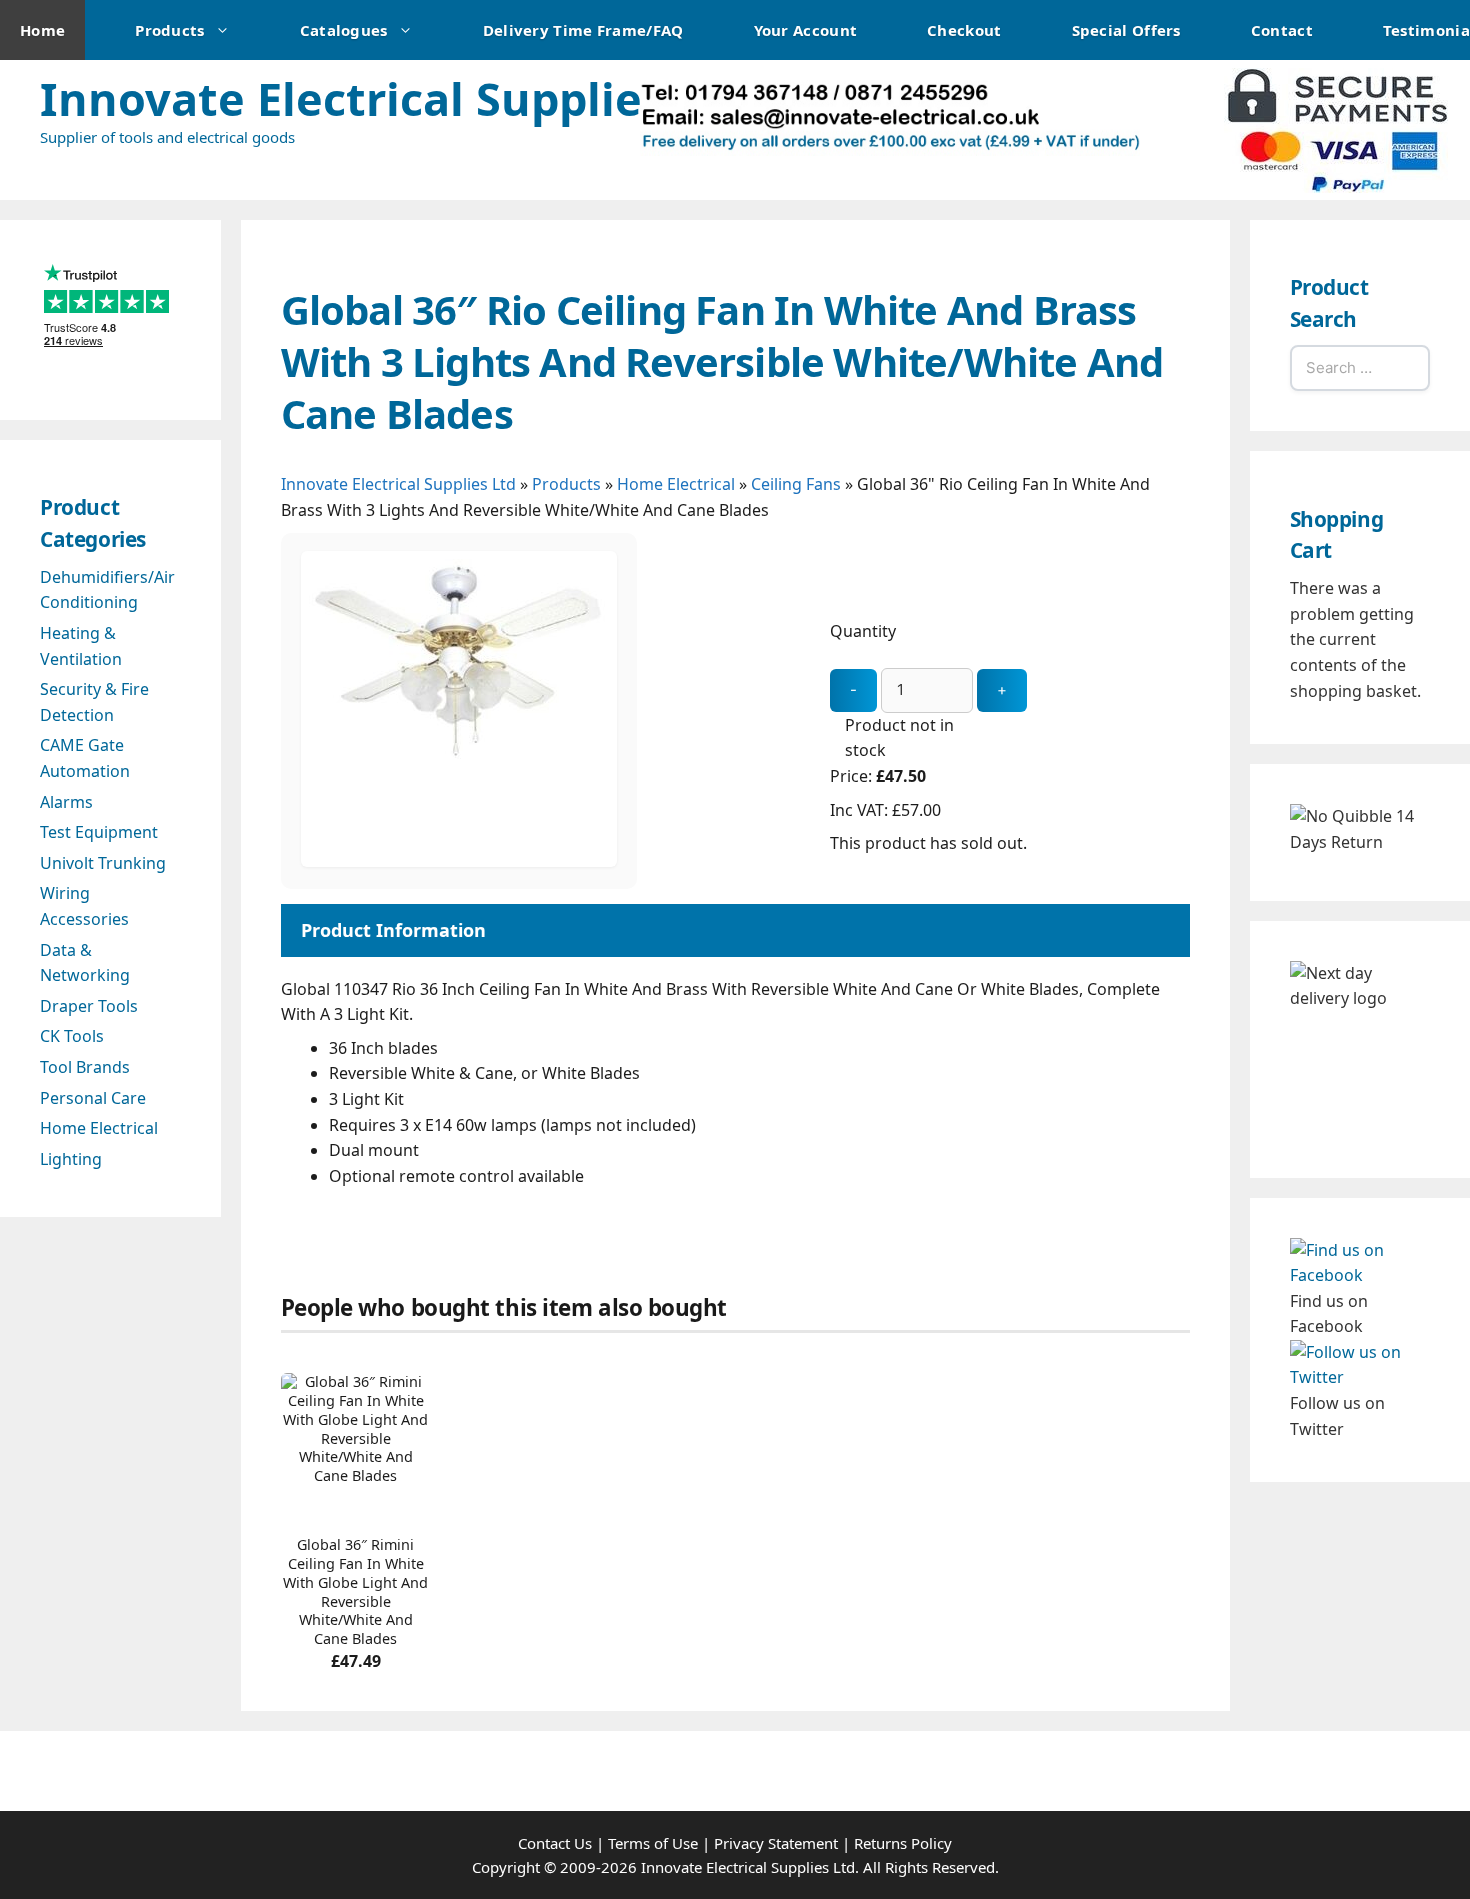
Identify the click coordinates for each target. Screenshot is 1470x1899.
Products (169, 30)
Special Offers (1126, 30)
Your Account (806, 30)
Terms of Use (653, 1843)
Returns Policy (903, 1843)
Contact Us (555, 1843)
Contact (1282, 30)
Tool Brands (85, 1067)
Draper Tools (89, 1006)
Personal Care (93, 1098)
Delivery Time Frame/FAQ (583, 30)
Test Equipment (99, 832)
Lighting (71, 1159)
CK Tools (72, 1036)
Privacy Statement (776, 1843)
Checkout (964, 30)
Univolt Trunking (103, 863)
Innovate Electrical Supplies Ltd (394, 98)
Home (42, 30)
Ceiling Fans (796, 484)
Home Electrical (676, 484)
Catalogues (344, 30)
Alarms (66, 802)
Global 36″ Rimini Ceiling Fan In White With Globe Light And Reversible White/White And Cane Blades (355, 1592)
